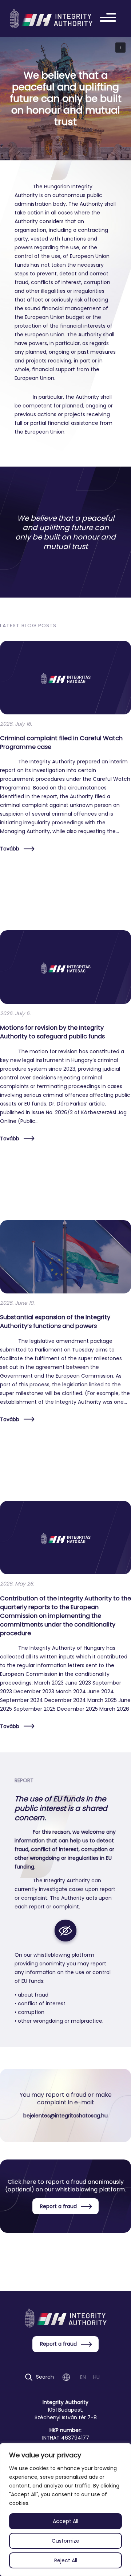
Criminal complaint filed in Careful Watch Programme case (61, 743)
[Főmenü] (110, 19)
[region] (65, 2510)
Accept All (65, 2521)
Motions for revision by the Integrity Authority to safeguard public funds (52, 1032)
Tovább (10, 849)
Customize (65, 2541)
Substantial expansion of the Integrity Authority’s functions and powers (55, 1322)
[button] (120, 48)
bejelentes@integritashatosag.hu (65, 2116)
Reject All (66, 2560)
